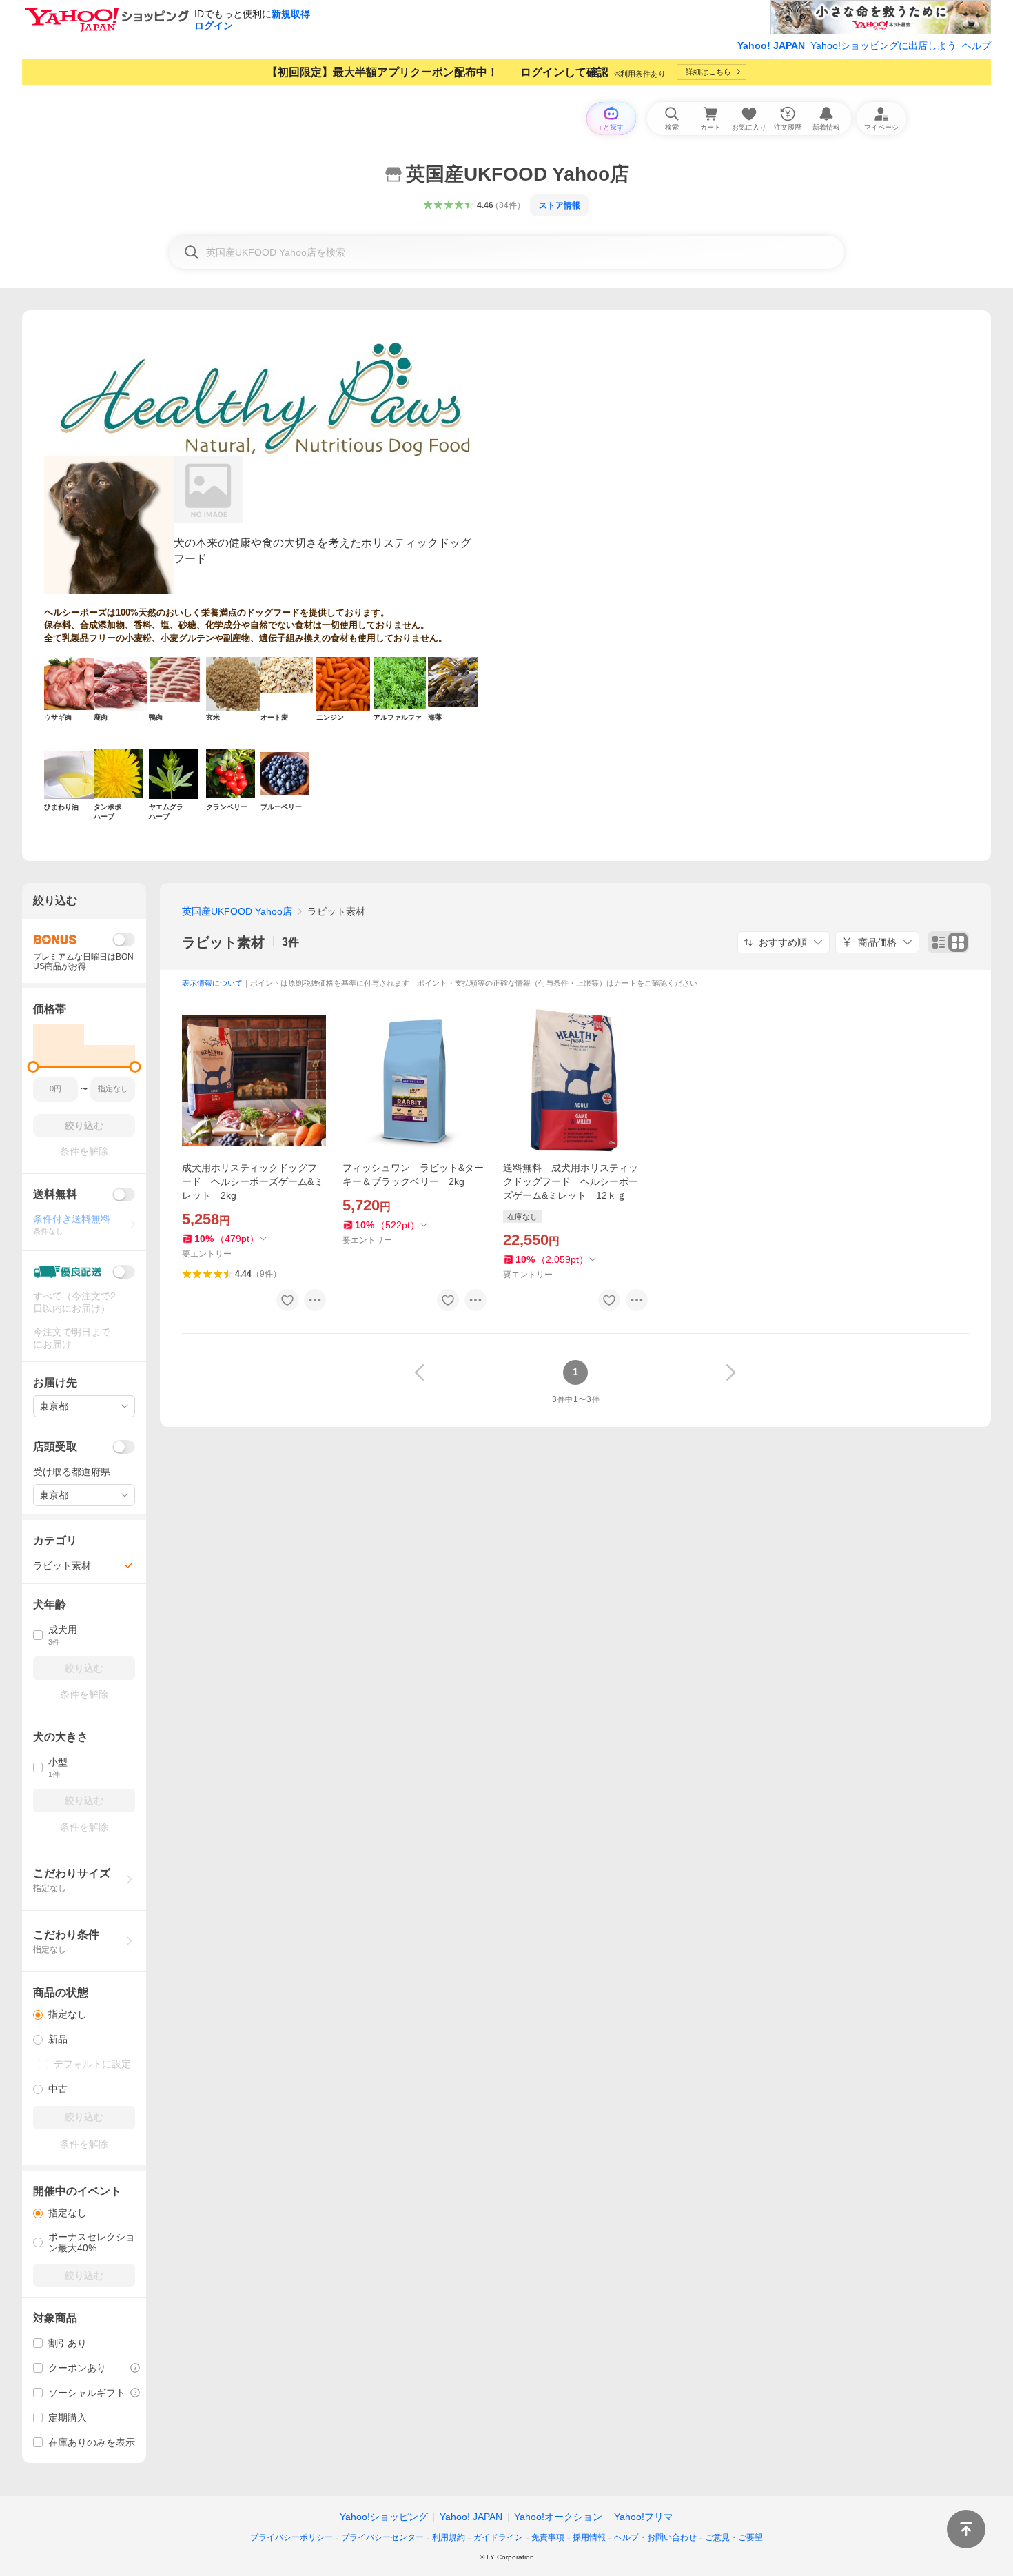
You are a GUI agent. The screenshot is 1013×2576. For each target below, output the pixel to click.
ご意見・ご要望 (734, 2537)
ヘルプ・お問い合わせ (655, 2537)
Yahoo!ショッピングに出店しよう (883, 45)
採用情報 (589, 2537)
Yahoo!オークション (558, 2517)
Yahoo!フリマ (644, 2517)
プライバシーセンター (382, 2537)
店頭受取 (55, 1447)
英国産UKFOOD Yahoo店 (237, 911)
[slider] (33, 1067)
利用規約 (449, 2537)
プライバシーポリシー (291, 2537)
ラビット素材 (223, 942)
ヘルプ (976, 45)
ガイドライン (498, 2537)
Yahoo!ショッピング (384, 2517)
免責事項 (548, 2537)
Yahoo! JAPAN (771, 45)
